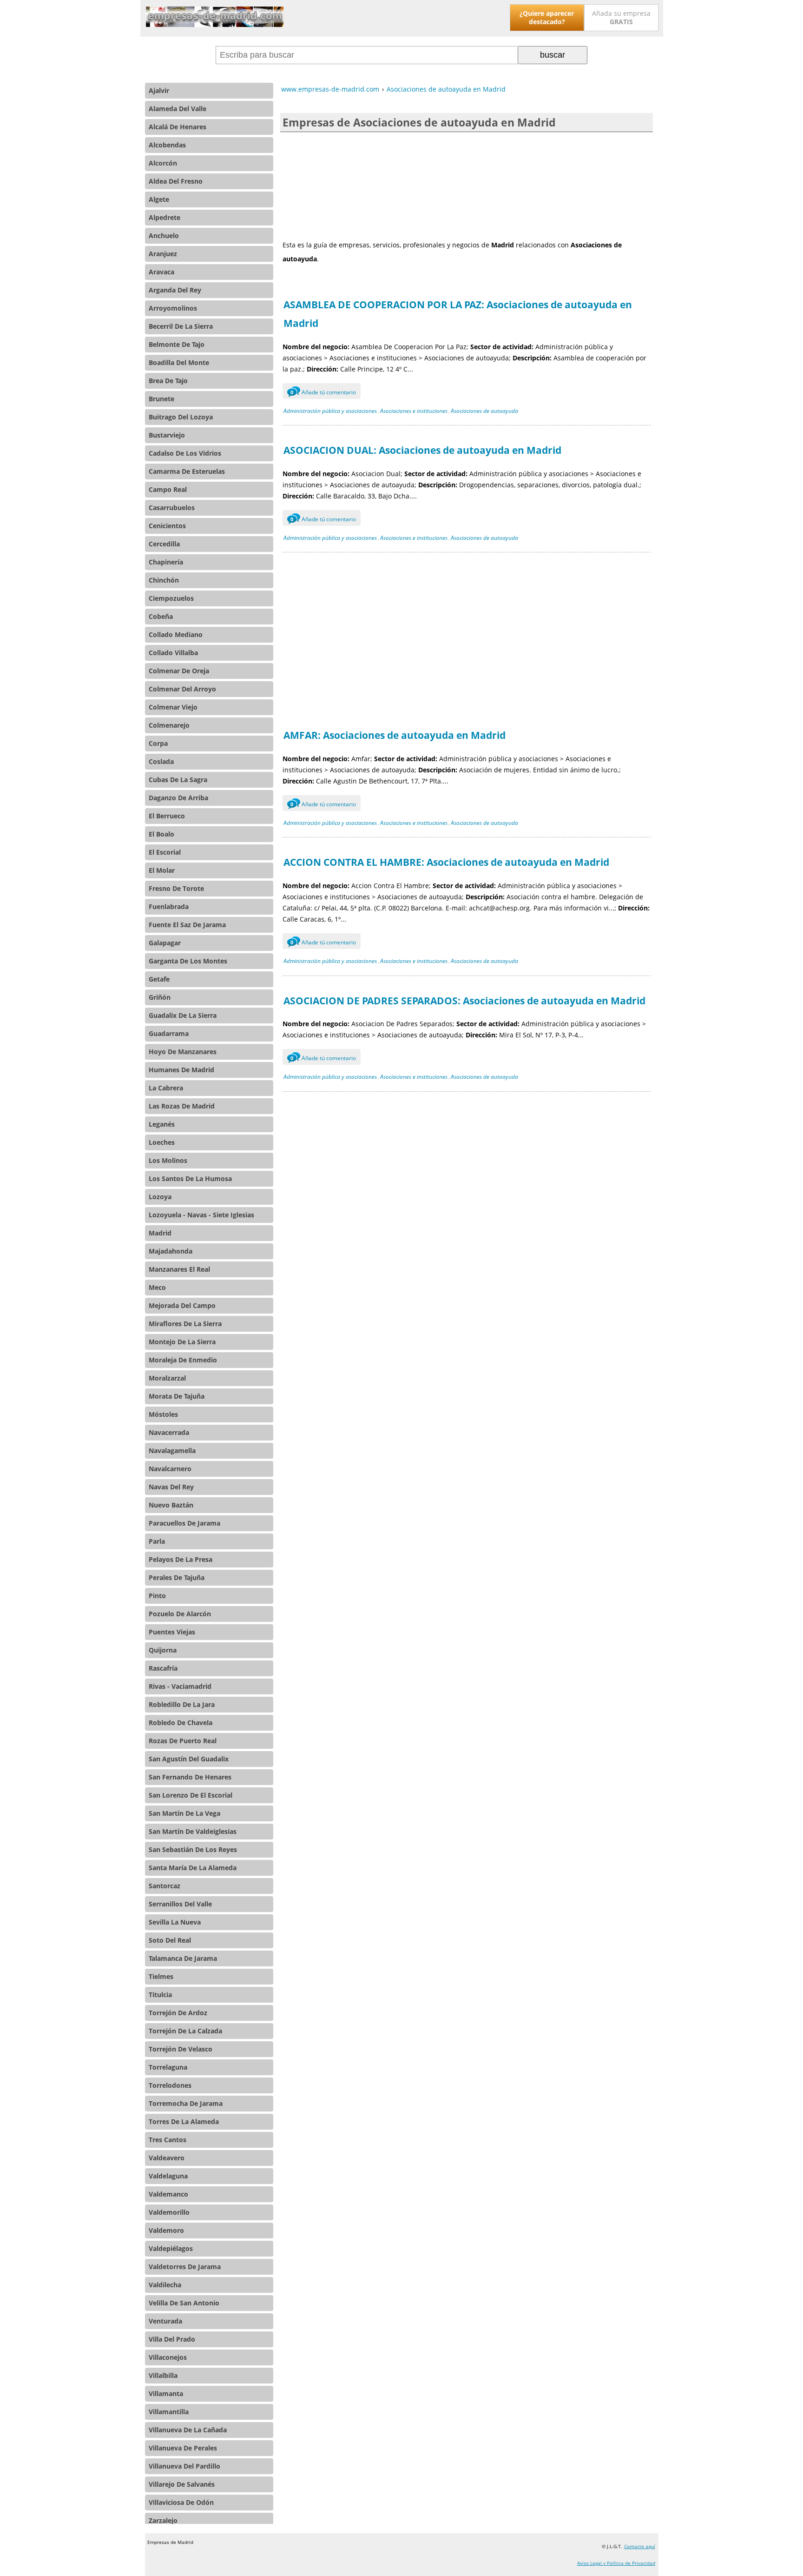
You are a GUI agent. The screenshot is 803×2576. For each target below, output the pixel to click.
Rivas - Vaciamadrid (180, 1686)
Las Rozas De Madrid (182, 1106)
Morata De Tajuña (177, 1396)
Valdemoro (166, 2230)
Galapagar (165, 943)
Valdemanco (168, 2194)
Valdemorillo (169, 2212)
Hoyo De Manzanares (183, 1052)
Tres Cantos (168, 2140)
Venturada (165, 2321)
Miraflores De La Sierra (185, 1324)
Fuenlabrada (169, 906)
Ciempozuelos (171, 598)
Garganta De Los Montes (188, 961)
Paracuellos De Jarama (184, 1523)
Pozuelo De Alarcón (180, 1614)
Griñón (160, 997)
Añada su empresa (621, 17)
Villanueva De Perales (183, 2448)
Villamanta (166, 2393)
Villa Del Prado (172, 2339)
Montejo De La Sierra (182, 1342)
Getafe (159, 979)
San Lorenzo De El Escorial (191, 1795)
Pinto (157, 1596)
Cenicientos (167, 526)
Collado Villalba (173, 653)
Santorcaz (165, 1886)
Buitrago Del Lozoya (181, 417)
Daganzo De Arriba (178, 798)
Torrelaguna (168, 2067)
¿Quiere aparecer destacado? (547, 17)
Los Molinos (168, 1160)
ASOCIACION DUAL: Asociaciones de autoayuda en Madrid (422, 450)
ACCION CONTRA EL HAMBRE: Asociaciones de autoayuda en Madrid (446, 862)
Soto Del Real (170, 1940)
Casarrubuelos (172, 508)
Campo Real (168, 489)
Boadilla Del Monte (179, 362)
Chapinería (166, 562)
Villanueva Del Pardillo (184, 2466)
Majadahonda (171, 1251)
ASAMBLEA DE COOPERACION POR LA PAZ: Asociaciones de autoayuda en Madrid (458, 314)
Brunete (161, 399)
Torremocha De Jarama (186, 2103)
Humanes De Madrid (181, 1070)
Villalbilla (163, 2375)
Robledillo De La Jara (182, 1704)
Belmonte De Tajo (177, 344)
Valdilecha (165, 2285)
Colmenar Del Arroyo (182, 689)
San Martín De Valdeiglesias (193, 1831)
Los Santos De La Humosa (190, 1178)
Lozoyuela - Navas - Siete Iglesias (201, 1215)
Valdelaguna (168, 2176)
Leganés (162, 1124)
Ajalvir (159, 90)
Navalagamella (172, 1451)
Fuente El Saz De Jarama (187, 925)
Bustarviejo (167, 435)
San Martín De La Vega (184, 1813)
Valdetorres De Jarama (185, 2267)
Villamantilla (169, 2412)
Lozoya (160, 1197)
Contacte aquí (640, 2546)
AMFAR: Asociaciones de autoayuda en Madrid (395, 735)
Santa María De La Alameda (193, 1868)
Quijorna (163, 1650)
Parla (157, 1541)
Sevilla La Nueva (175, 1922)
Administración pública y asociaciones (330, 411)
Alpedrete (165, 217)
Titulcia (160, 1995)
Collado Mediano (176, 634)
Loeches (162, 1142)
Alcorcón (163, 163)
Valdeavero (167, 2158)
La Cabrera (166, 1088)
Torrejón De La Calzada (185, 2031)
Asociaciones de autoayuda (484, 411)
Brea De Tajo (168, 381)
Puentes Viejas (172, 1632)
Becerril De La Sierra (181, 326)
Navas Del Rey (171, 1487)
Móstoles (163, 1414)
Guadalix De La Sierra (183, 1015)
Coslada (161, 761)
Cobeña (161, 616)
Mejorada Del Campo (182, 1305)
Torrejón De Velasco (181, 2049)
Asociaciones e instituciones (414, 411)
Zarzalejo (163, 2520)
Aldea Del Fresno (176, 181)
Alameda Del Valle (178, 109)
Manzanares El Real (179, 1269)
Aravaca (161, 272)
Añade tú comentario (323, 392)
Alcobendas (167, 145)
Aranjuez (163, 254)
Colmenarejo (169, 725)
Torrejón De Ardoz (178, 2013)
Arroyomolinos (173, 308)
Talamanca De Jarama (183, 1958)
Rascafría (163, 1668)
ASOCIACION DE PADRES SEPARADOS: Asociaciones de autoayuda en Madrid (464, 1001)
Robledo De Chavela (181, 1723)
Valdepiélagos (171, 2248)
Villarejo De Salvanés (182, 2484)
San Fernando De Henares (190, 1777)
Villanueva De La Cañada (188, 2430)
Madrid (160, 1233)
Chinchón (164, 580)
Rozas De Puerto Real (183, 1741)
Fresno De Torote (176, 888)
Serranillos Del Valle (180, 1904)
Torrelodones (170, 2085)
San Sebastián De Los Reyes (193, 1849)
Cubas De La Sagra (178, 780)
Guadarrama (169, 1033)
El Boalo (161, 834)
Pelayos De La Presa (181, 1559)
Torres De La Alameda (184, 2121)
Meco (157, 1287)
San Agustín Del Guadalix (189, 1759)
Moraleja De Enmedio (183, 1360)
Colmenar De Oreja (179, 671)
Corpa (158, 743)
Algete (159, 199)
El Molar (162, 870)
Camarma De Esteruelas (187, 471)
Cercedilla (164, 544)
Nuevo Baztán (171, 1505)
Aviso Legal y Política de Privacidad (616, 2563)
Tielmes (161, 1976)
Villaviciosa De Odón (181, 2502)
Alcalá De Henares (178, 127)
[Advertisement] (467, 185)
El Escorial (165, 852)
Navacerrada (169, 1432)
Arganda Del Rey (175, 290)
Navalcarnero (170, 1469)
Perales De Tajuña (177, 1577)
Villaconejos (168, 2357)
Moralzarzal (167, 1378)
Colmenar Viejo (173, 707)
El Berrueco (167, 816)
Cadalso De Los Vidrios (185, 453)
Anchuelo (164, 236)
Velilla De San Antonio (184, 2303)
